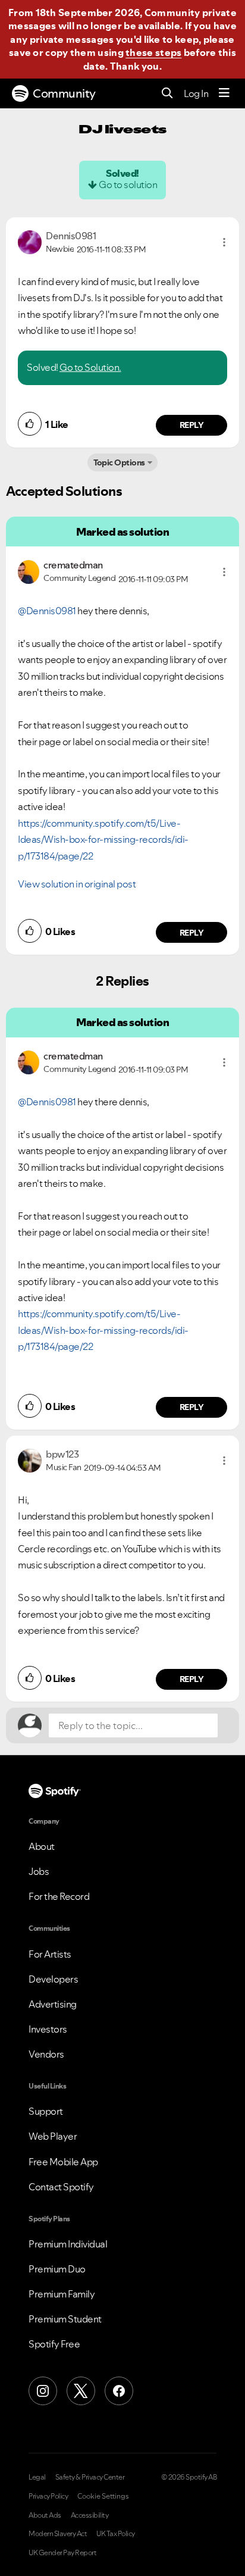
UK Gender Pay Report (62, 2553)
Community (64, 93)
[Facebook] (119, 2391)
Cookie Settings (103, 2496)
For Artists (50, 1954)
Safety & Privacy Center (90, 2477)
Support (46, 2111)
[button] (224, 242)
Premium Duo (57, 2269)
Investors (48, 2029)
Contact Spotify (61, 2187)
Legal (37, 2477)
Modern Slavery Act (58, 2534)
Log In (196, 93)
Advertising (53, 2004)
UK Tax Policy (116, 2534)
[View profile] (30, 241)
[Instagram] (43, 2391)
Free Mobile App (63, 2162)
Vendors (46, 2054)
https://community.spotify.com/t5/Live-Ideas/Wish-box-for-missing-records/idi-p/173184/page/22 (103, 840)
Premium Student (65, 2319)
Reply (192, 425)
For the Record (59, 1896)
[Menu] (224, 93)
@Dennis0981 (47, 611)
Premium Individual (68, 2244)
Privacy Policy (48, 2496)
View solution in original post (77, 884)
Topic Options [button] (119, 462)
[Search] (167, 94)
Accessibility (90, 2515)
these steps (153, 52)
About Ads (45, 2515)
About (42, 1846)
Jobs (39, 1871)
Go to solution (128, 185)
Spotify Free (54, 2344)
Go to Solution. (90, 367)
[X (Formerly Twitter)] (81, 2391)
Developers (53, 1979)
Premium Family (62, 2294)
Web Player (53, 2136)
